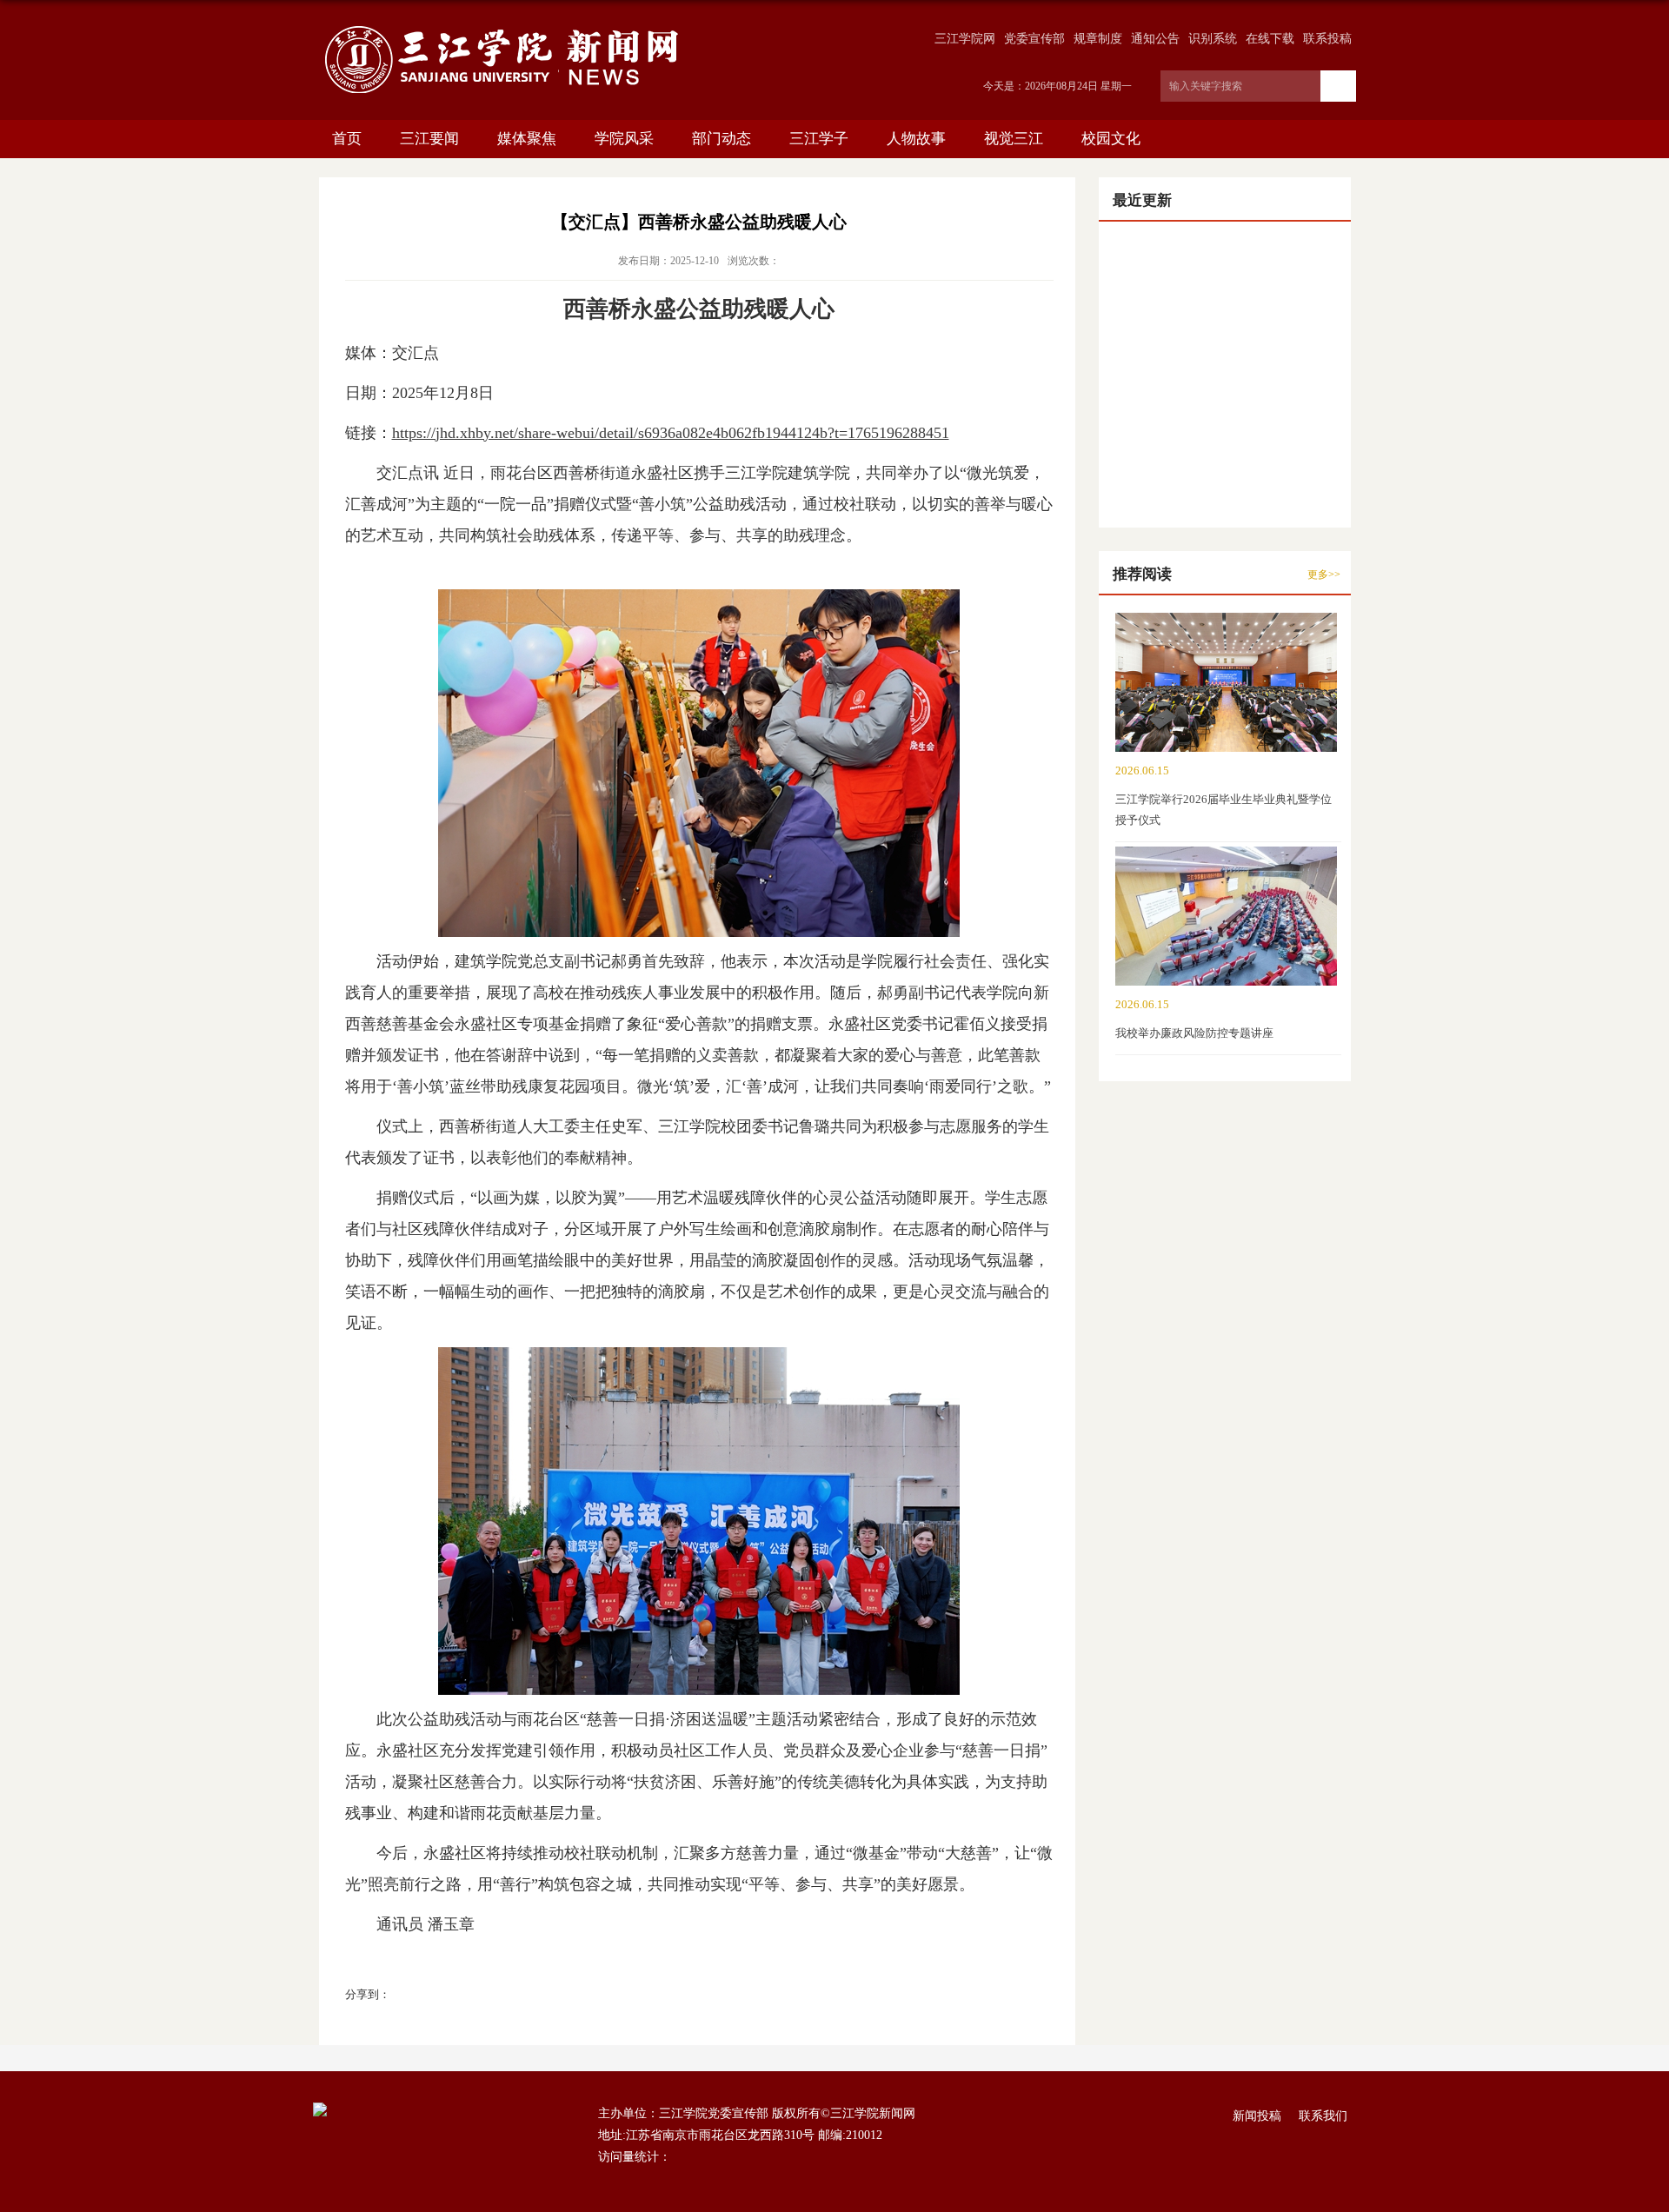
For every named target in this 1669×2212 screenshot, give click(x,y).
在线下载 (1270, 39)
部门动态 (721, 139)
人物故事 (916, 139)
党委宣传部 (1034, 39)
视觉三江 (1014, 139)
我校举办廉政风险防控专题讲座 (1194, 1033)
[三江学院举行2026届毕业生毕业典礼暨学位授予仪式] (1226, 631)
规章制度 (1098, 39)
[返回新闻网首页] (502, 27)
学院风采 (624, 139)
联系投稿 (1327, 39)
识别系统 (1213, 39)
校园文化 (1111, 139)
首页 (347, 139)
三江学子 (819, 139)
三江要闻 (429, 139)
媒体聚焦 (527, 139)
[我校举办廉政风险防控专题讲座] (1226, 864)
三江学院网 (965, 39)
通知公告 (1155, 39)
